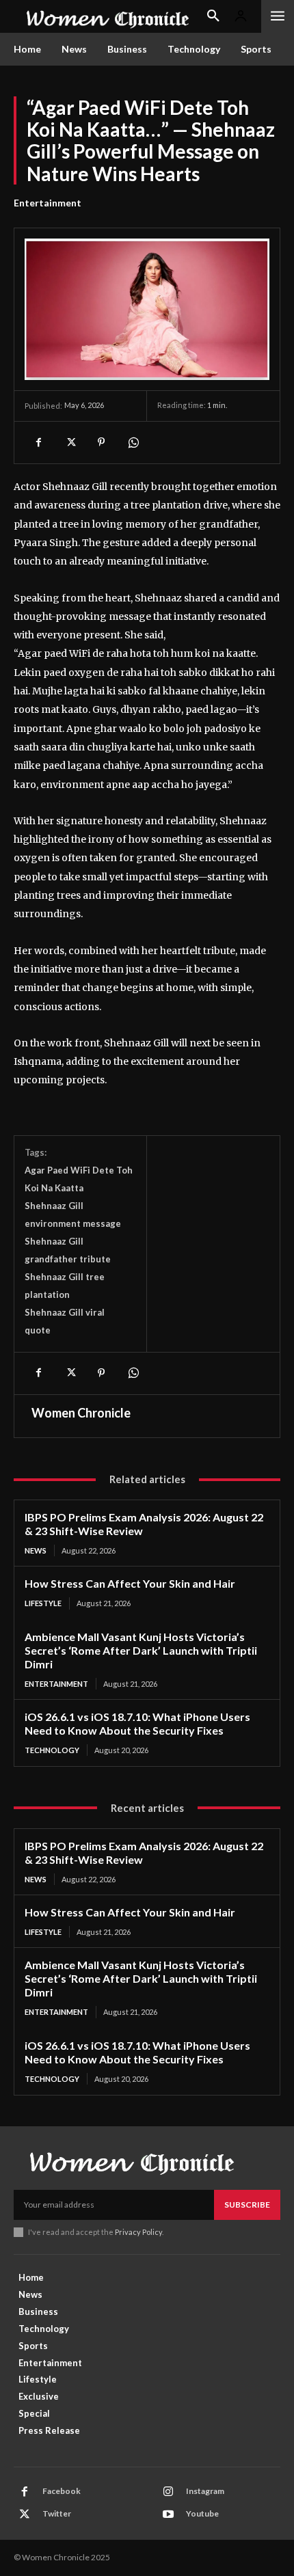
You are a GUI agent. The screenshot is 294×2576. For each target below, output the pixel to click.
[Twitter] (70, 442)
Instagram (205, 2491)
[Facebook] (38, 442)
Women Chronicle (81, 1413)
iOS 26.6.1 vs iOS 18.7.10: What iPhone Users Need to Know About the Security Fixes (137, 1723)
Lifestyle (43, 1603)
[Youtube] (168, 2514)
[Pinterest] (101, 442)
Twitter (57, 2513)
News (36, 1550)
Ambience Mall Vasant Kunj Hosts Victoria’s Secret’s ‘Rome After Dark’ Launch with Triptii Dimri (141, 1650)
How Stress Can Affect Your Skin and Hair (130, 1583)
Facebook (62, 2491)
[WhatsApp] (133, 442)
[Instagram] (168, 2492)
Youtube (202, 2513)
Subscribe (247, 2205)
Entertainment (48, 203)
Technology (52, 1750)
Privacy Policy (138, 2232)
